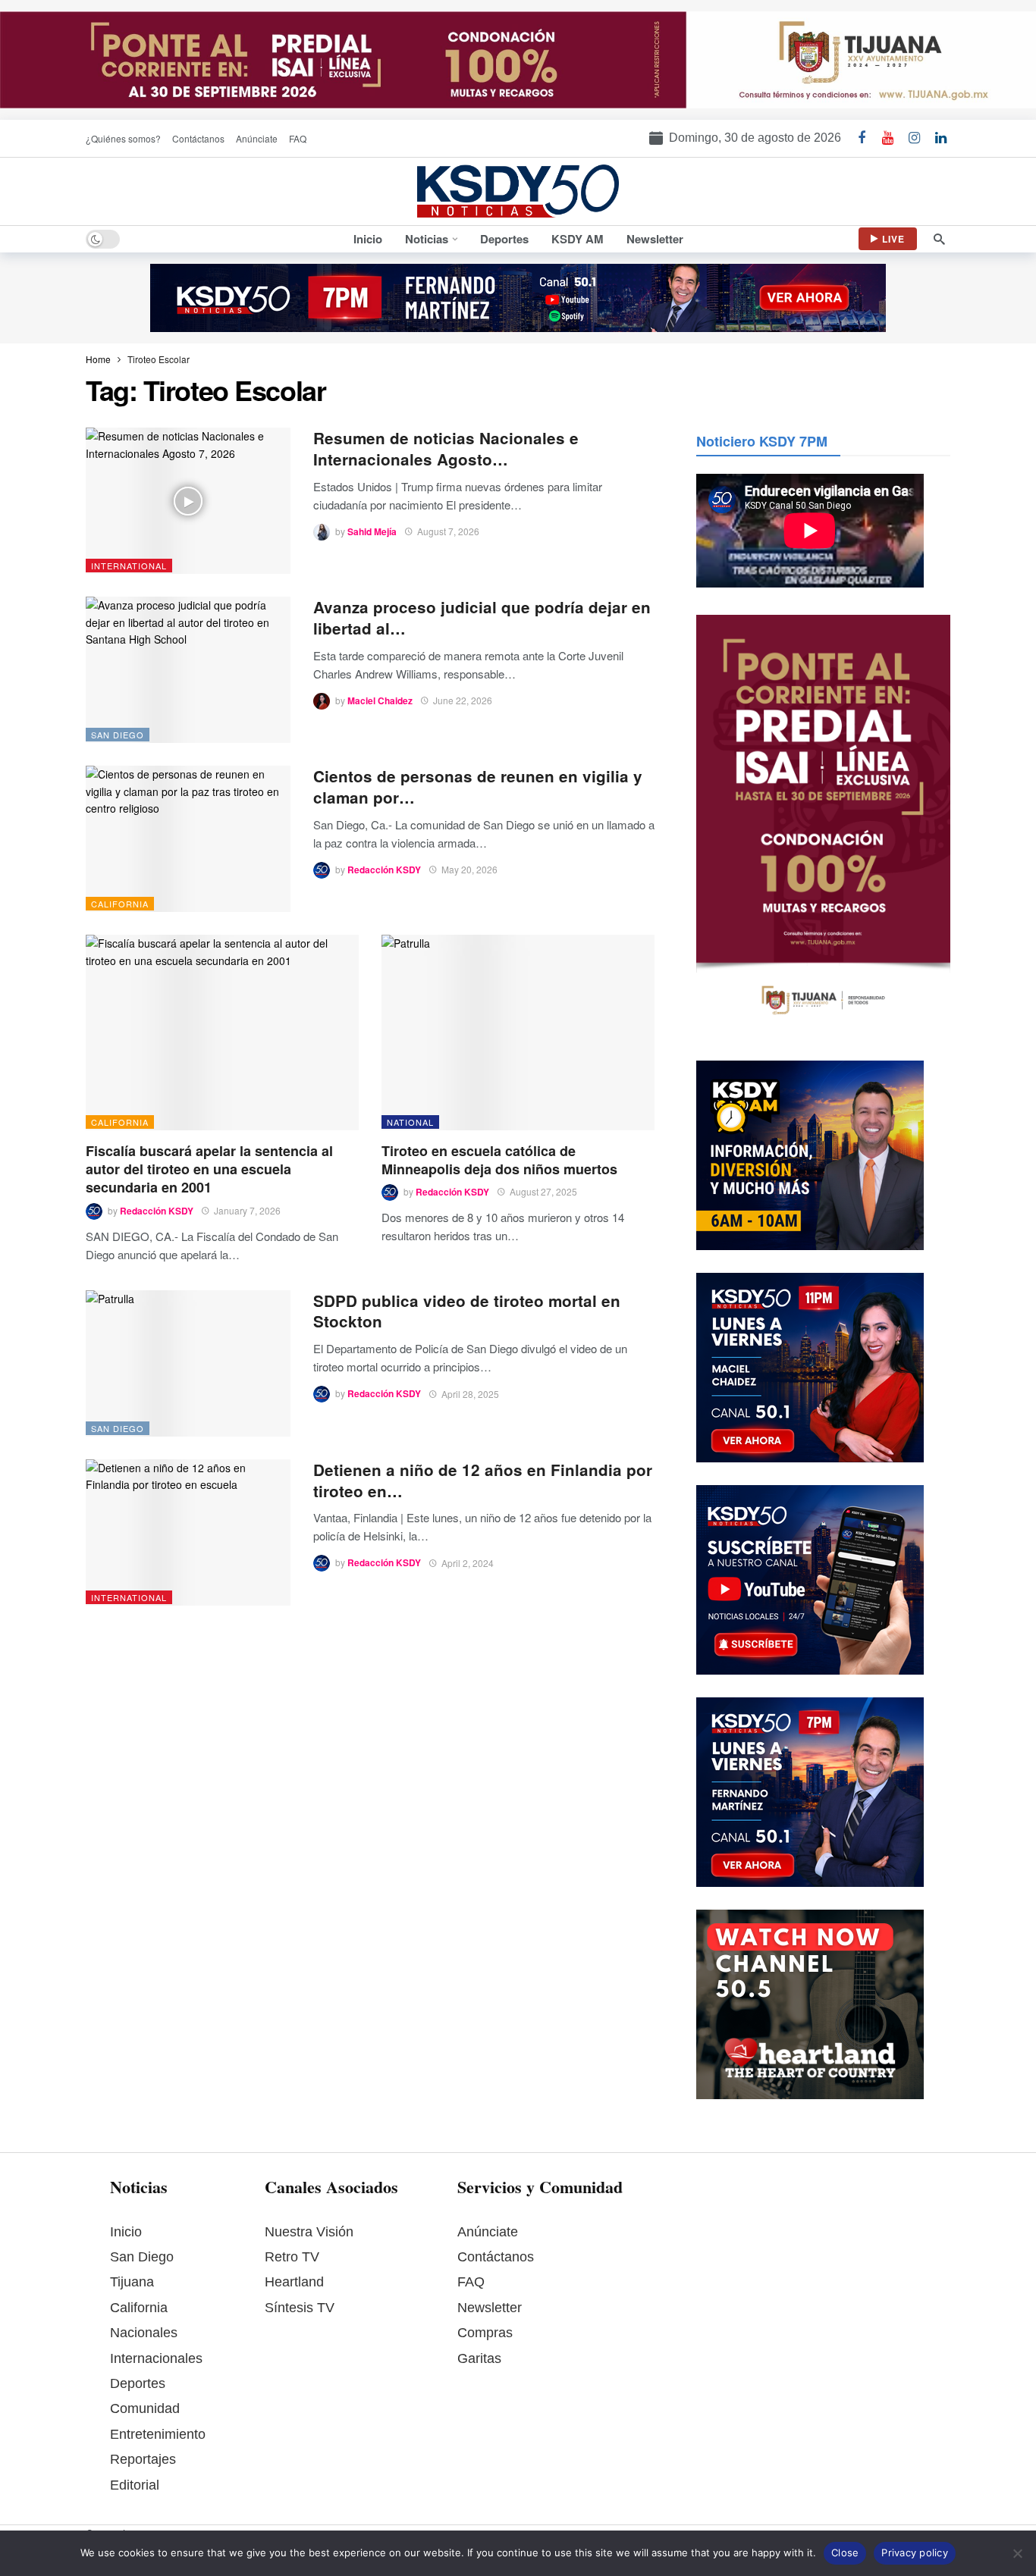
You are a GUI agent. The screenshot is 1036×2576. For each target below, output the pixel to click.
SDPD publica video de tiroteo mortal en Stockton (467, 1311)
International (129, 566)
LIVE (893, 239)
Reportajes (143, 2459)
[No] (1017, 2553)
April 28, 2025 (470, 1394)
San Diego (118, 735)
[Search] (939, 239)
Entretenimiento (158, 2434)
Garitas (479, 2358)
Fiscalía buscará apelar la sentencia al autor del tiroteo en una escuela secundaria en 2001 (209, 1169)
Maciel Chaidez (380, 700)
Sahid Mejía (372, 531)
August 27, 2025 (543, 1191)
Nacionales (144, 2333)
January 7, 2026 (247, 1210)
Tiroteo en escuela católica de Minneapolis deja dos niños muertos (499, 1160)
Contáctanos (496, 2257)
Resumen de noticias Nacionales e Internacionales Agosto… (446, 448)
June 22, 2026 (463, 700)
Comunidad (145, 2408)
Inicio (126, 2232)
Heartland (294, 2282)
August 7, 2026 (448, 531)
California (120, 904)
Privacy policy (915, 2552)
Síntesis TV (300, 2308)
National (410, 1122)
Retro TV (292, 2257)
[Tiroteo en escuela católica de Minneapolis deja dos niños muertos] (518, 1032)
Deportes (138, 2383)
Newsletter (490, 2308)
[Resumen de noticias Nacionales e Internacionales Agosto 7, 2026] (188, 501)
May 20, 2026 (469, 869)
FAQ (471, 2282)
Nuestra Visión (309, 2232)
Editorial (135, 2485)
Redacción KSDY (384, 870)
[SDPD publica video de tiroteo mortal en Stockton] (188, 1363)
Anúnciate (488, 2232)
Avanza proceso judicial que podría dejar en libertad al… (482, 617)
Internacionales (156, 2358)
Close (845, 2552)
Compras (485, 2333)
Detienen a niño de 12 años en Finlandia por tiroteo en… (483, 1480)
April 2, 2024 (468, 1563)
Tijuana (132, 2282)
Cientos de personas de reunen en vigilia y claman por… (478, 787)
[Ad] (518, 60)
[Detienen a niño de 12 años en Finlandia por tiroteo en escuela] (188, 1532)
